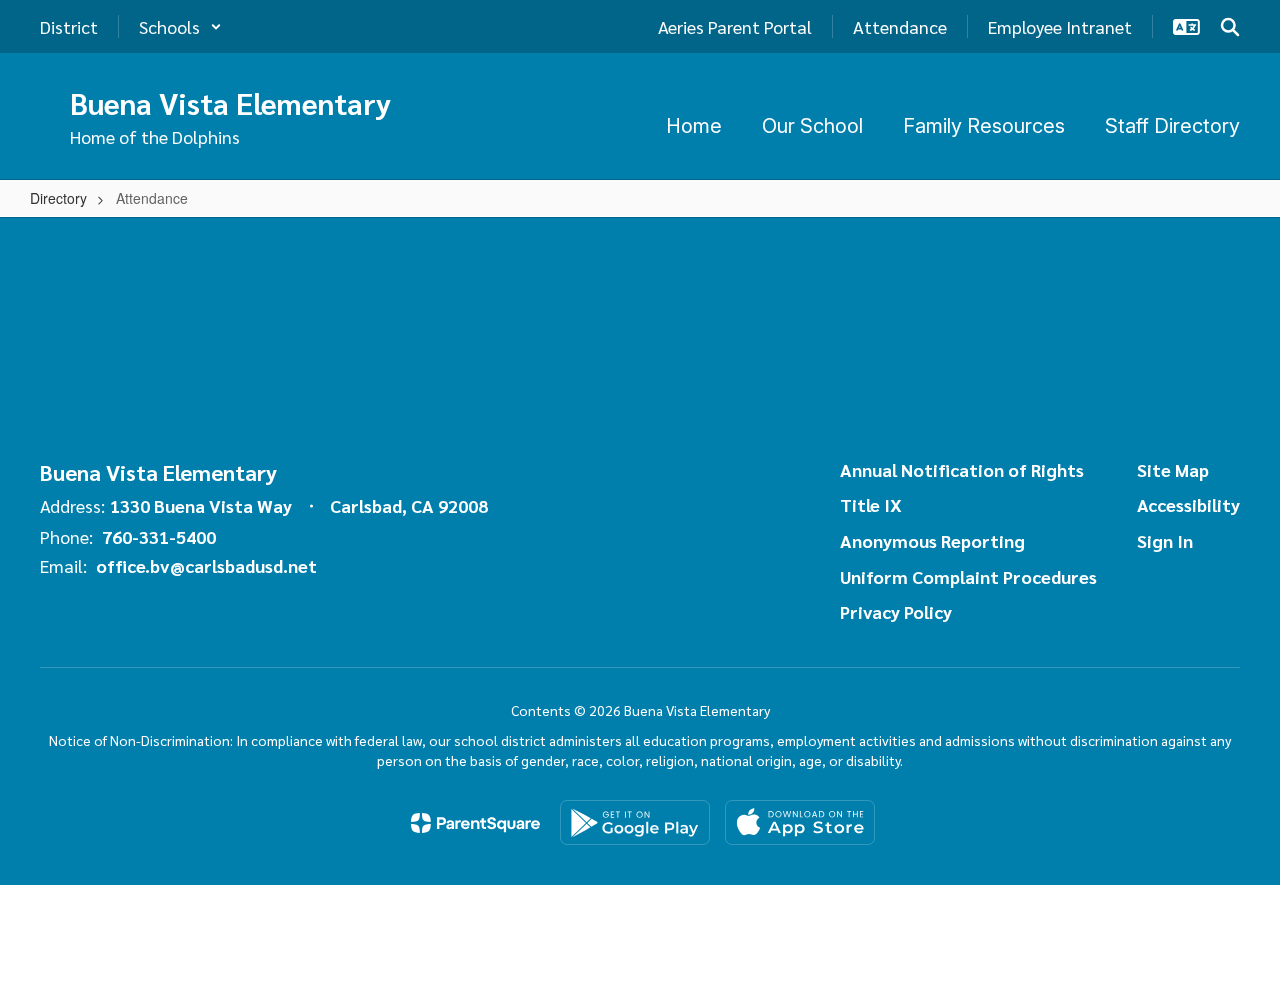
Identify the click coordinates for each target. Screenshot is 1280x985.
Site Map (1173, 469)
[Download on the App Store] (800, 822)
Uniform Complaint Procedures (968, 576)
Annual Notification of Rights (962, 469)
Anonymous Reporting (932, 540)
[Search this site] (1230, 27)
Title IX (871, 504)
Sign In (1165, 540)
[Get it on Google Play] (635, 822)
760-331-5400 (159, 536)
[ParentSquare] (475, 823)
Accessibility (1188, 504)
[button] (180, 26)
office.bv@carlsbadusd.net (206, 565)
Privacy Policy (896, 611)
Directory (58, 198)
